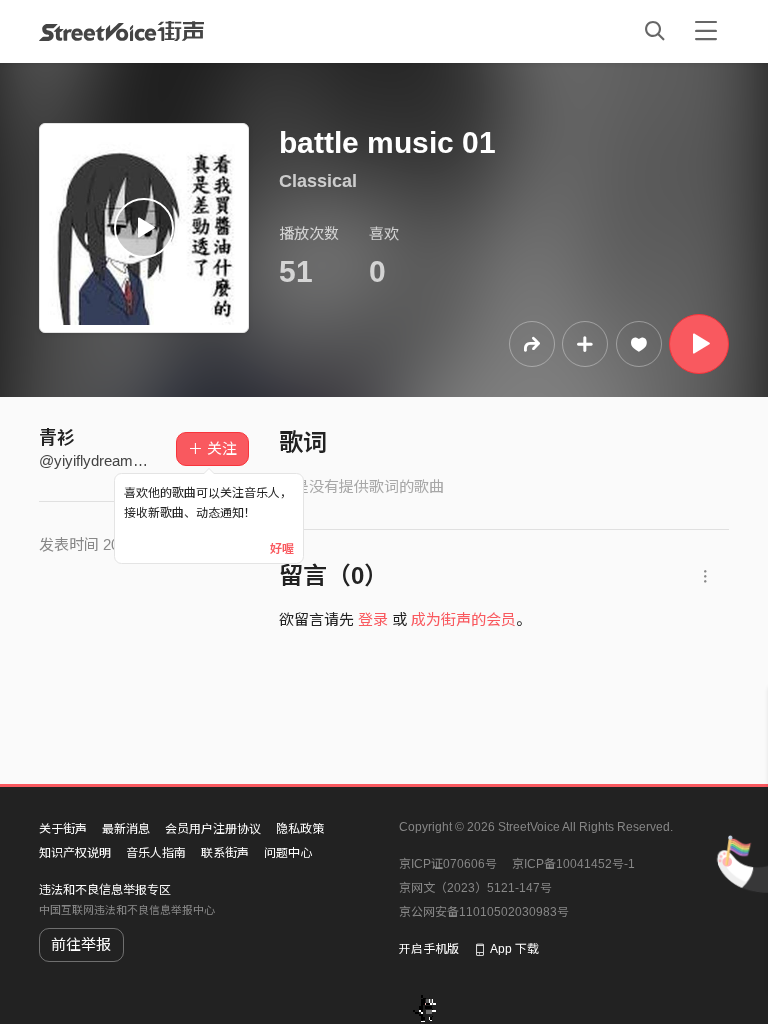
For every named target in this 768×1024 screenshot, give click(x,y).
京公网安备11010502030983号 (484, 912)
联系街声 (225, 853)
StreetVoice (121, 31)
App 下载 (514, 949)
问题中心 (288, 853)
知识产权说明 (75, 853)
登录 (373, 619)
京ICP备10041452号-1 (573, 864)
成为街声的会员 (463, 619)
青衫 (57, 438)
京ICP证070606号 (448, 864)
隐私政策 (300, 829)
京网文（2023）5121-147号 (475, 888)
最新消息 (126, 829)
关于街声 (63, 829)
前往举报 (81, 944)
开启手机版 (429, 949)
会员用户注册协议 (213, 829)
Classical (318, 181)
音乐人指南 (156, 853)
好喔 (282, 549)
